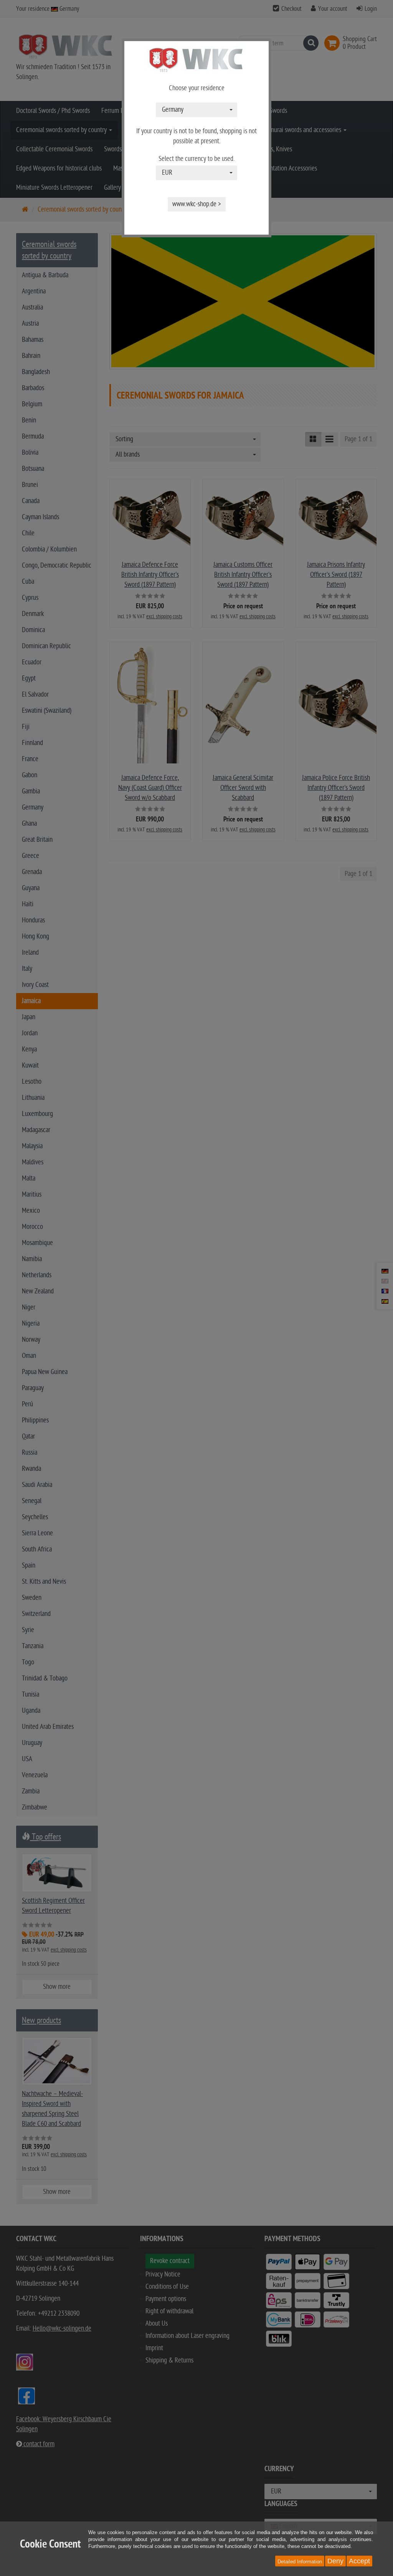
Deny (335, 2561)
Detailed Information (300, 2562)
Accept (359, 2561)
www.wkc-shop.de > (197, 204)
